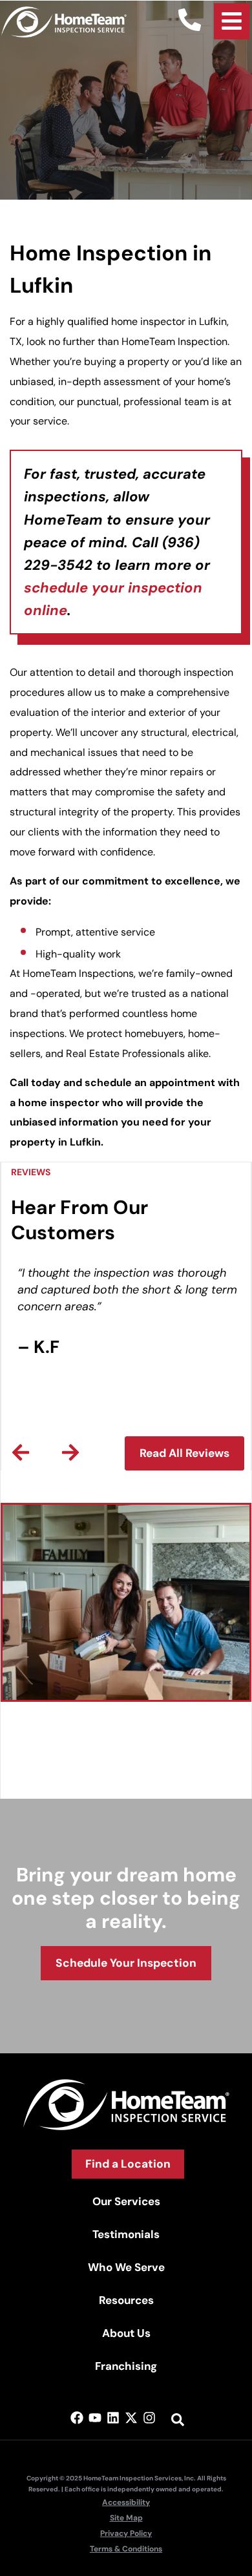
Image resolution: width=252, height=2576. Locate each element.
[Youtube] (95, 2418)
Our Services (126, 2201)
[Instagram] (149, 2418)
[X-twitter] (131, 2418)
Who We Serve (126, 2267)
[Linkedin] (113, 2418)
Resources (126, 2300)
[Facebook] (77, 2418)
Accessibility (126, 2502)
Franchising (126, 2366)
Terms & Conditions (126, 2549)
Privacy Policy (126, 2533)
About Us (126, 2333)
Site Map (126, 2518)
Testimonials (126, 2234)
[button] (21, 1452)
